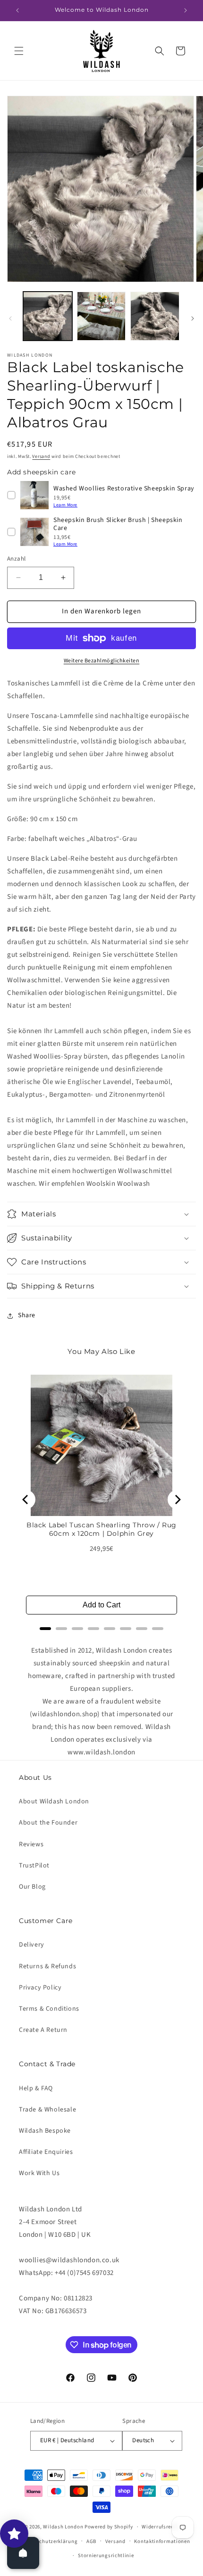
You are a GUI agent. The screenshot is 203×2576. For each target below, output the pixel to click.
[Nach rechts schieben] (193, 318)
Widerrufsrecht (160, 2527)
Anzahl (16, 559)
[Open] (23, 2553)
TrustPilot (34, 1866)
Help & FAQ (36, 2088)
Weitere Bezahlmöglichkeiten (102, 661)
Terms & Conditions (49, 2009)
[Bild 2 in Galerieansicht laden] (101, 316)
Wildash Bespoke (45, 2131)
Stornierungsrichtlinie (106, 2556)
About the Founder (48, 1823)
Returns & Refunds (47, 1966)
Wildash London (63, 2527)
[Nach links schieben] (10, 318)
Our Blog (32, 1887)
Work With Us (39, 2173)
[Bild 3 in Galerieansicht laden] (155, 316)
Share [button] (27, 1315)
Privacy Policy (40, 1988)
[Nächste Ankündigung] (186, 10)
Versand (41, 457)
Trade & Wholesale (47, 2110)
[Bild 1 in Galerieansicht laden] (48, 316)
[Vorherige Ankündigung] (17, 10)
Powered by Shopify (109, 2527)
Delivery (32, 1945)
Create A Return (43, 2030)
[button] (19, 51)
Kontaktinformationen (162, 2541)
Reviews (31, 1844)
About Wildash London (54, 1802)
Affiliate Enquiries (46, 2152)
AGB (91, 2541)
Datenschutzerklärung (50, 2541)
